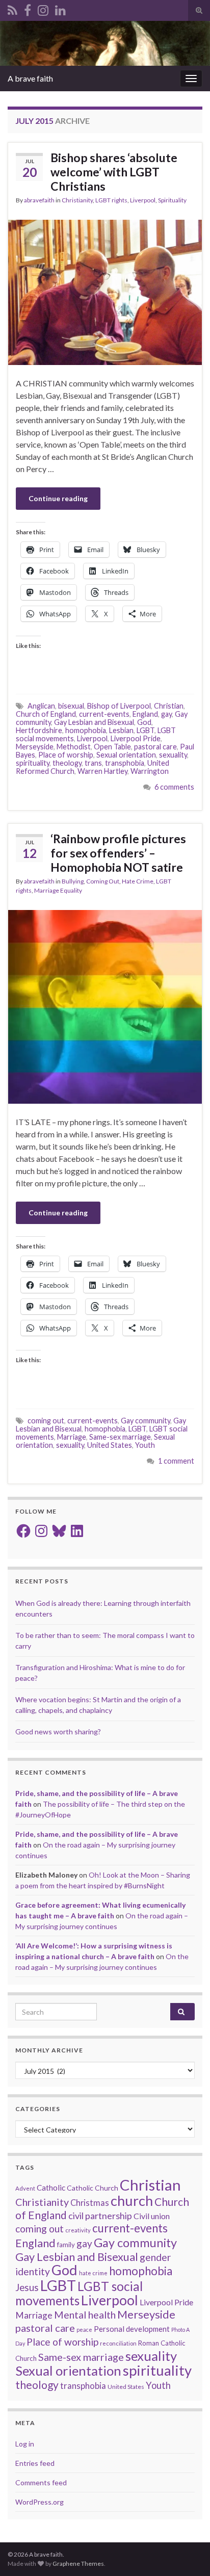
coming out (46, 1421)
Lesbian (121, 730)
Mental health (85, 2315)
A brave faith (30, 78)
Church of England (46, 714)
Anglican (41, 706)
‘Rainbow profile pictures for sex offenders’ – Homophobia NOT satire (118, 853)
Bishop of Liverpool (119, 706)
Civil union (152, 2216)
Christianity (77, 200)
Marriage (72, 1437)
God (144, 722)
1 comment (176, 1461)
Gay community (146, 1421)
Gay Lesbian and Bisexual (94, 722)
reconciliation (118, 2343)
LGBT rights (111, 200)
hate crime (93, 2273)
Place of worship (66, 755)
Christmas (90, 2203)
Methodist (74, 747)
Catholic (51, 2188)
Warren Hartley (102, 771)
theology (67, 763)
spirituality (33, 763)
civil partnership (100, 2216)
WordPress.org (40, 2502)
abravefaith (39, 200)
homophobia (86, 730)
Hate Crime (138, 881)
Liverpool (143, 200)
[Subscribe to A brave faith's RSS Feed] (12, 8)
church (132, 2201)
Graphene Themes (78, 2564)
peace (84, 2330)
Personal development (132, 2329)
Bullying (73, 881)
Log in (25, 2444)
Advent (25, 2188)
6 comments (174, 787)
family (66, 2245)
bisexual (71, 706)
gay (166, 714)
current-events (104, 714)
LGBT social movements (79, 2293)
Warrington (150, 771)
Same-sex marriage (120, 1437)
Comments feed (41, 2482)
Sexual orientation (126, 755)
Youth (145, 1445)
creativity (78, 2230)
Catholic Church (93, 2188)
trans (93, 763)
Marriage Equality (58, 890)
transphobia (125, 763)
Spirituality (172, 200)
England (145, 714)
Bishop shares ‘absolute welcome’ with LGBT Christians (114, 172)
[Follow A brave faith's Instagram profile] (43, 8)
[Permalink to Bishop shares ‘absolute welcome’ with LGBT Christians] (105, 291)
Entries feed (35, 2463)
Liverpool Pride (136, 738)
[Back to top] (187, 2553)
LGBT (146, 730)
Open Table (112, 747)
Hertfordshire (39, 730)
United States (110, 1445)
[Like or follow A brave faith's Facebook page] (28, 8)
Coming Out (103, 881)
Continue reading (58, 498)
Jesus (27, 2287)
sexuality (173, 755)
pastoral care (155, 747)
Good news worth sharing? (58, 1732)
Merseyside (35, 747)
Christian (169, 706)
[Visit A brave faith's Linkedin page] (60, 8)
